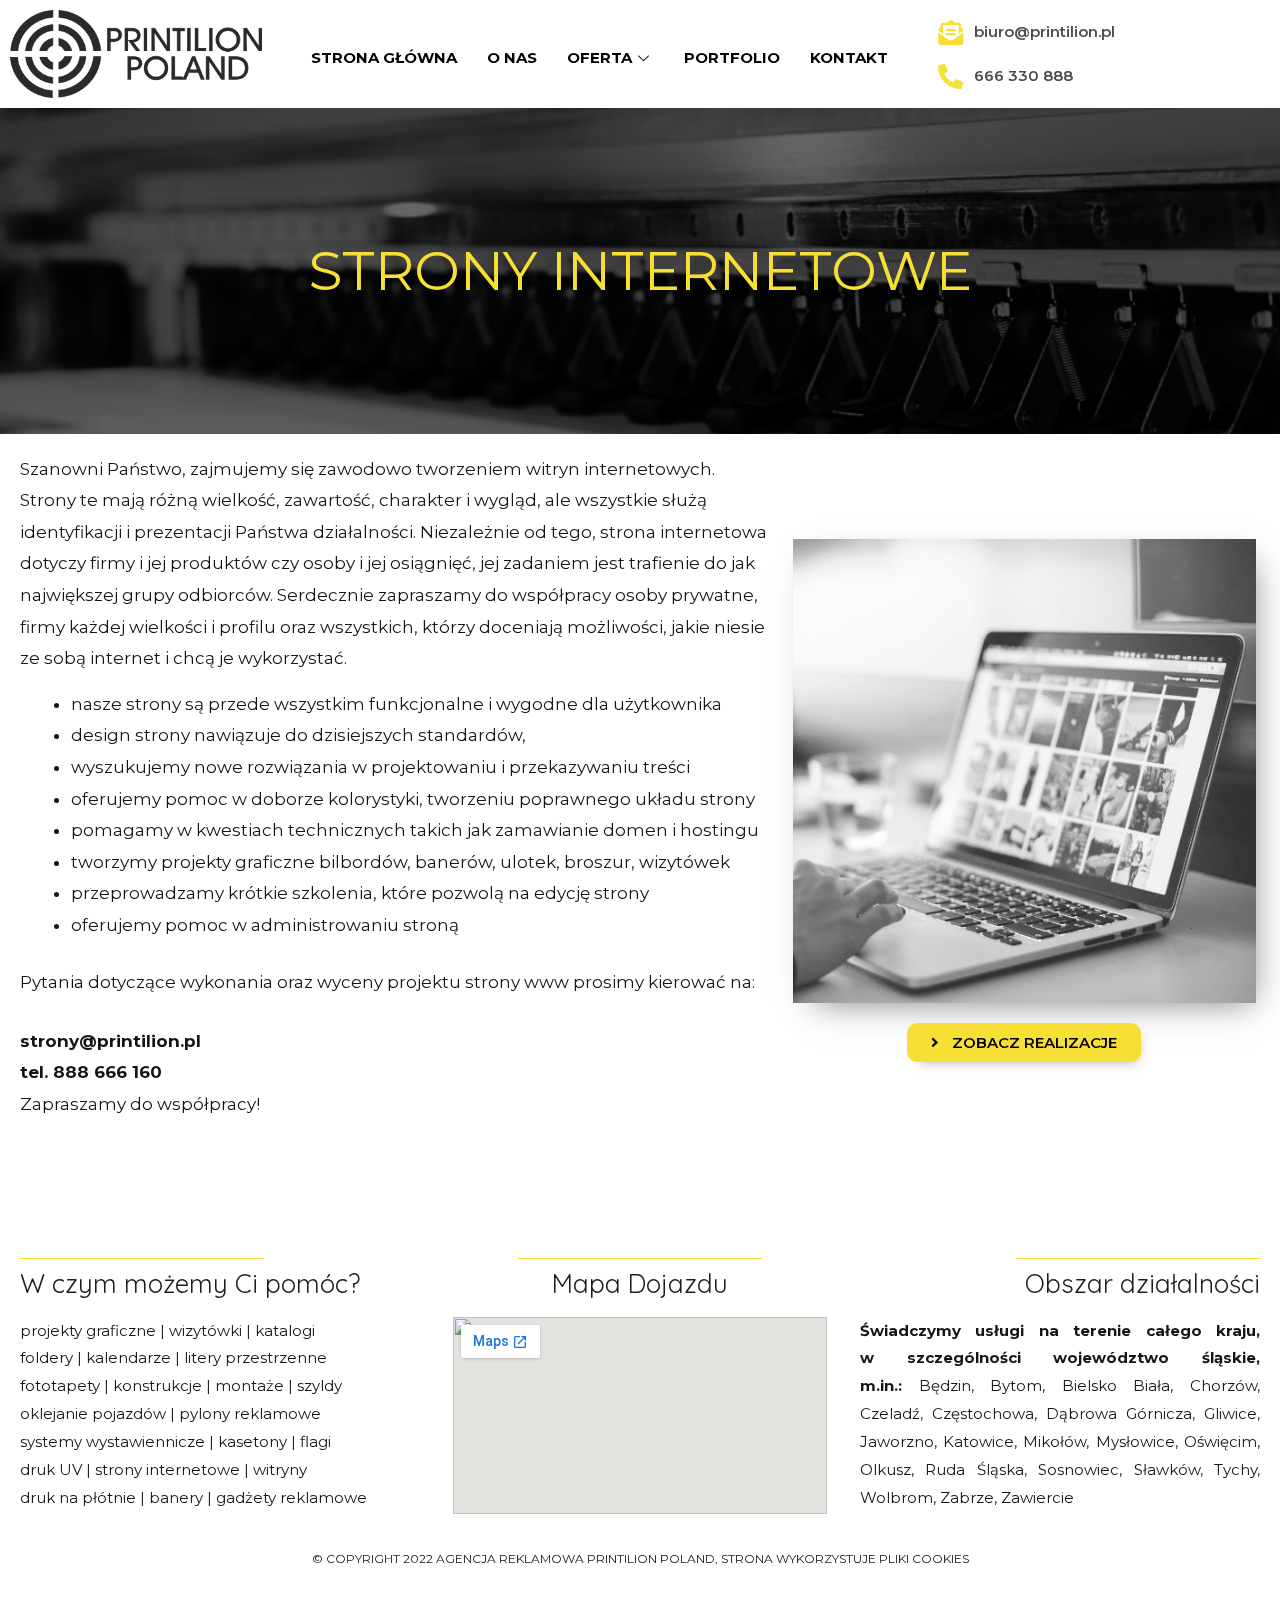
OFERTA (599, 57)
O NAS (512, 57)
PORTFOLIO (732, 57)
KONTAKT (849, 57)
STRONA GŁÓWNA (384, 57)
